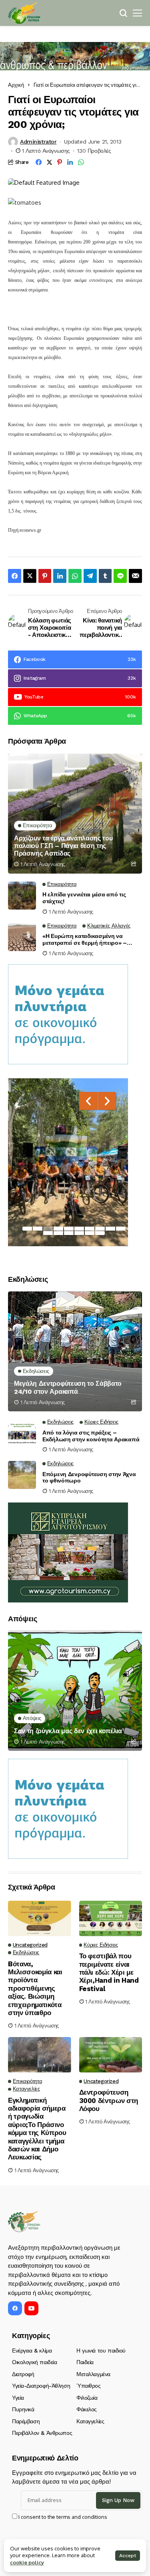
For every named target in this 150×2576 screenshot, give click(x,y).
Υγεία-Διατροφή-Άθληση (41, 2386)
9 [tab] (110, 1229)
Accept (128, 2556)
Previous (88, 1101)
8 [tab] (100, 1229)
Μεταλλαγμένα (93, 2374)
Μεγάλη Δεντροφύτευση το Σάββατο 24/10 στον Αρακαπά (68, 1387)
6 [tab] (79, 1229)
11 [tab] (48, 1233)
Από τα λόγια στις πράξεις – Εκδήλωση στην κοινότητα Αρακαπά (91, 1436)
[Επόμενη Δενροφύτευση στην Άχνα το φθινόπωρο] (22, 1475)
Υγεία (18, 2398)
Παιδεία (85, 2362)
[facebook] (15, 2308)
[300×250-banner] (68, 1552)
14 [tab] (79, 1233)
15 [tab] (90, 1233)
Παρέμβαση (26, 2421)
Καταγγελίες (90, 2421)
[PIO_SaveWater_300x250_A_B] (68, 1014)
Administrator (38, 142)
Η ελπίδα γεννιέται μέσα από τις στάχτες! (84, 898)
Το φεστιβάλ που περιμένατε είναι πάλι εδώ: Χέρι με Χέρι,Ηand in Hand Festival (109, 1972)
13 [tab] (69, 1233)
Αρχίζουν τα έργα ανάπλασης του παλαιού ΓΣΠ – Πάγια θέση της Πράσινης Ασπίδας (63, 846)
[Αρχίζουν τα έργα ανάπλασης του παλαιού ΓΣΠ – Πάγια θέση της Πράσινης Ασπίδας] (75, 814)
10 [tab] (121, 1229)
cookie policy (27, 2562)
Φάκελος (87, 2409)
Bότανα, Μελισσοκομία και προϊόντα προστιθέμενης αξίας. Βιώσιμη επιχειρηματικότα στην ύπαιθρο (35, 1988)
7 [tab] (90, 1229)
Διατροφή (23, 2374)
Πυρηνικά (23, 2409)
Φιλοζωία (87, 2398)
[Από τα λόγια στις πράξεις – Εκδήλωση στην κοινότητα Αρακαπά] (22, 1433)
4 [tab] (58, 1229)
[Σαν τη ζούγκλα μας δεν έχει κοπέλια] (75, 1691)
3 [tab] (48, 1229)
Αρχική (16, 85)
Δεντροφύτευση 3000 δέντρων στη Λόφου (109, 2100)
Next (107, 1101)
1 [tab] (27, 1229)
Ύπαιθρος (89, 2386)
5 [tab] (69, 1229)
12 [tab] (58, 1233)
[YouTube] (31, 2308)
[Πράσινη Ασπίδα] (24, 13)
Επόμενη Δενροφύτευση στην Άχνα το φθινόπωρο (89, 1478)
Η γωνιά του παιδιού (101, 2351)
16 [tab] (100, 1233)
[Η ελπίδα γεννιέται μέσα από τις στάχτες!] (22, 896)
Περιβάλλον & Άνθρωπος (42, 2433)
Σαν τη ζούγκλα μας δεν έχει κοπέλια (68, 1731)
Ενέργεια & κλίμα (32, 2351)
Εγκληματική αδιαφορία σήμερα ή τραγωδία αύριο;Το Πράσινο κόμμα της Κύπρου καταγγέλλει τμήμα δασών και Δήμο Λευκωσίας (37, 2129)
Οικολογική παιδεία (34, 2362)
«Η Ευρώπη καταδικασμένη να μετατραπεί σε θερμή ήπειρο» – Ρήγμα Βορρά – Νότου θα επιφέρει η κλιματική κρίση (91, 940)
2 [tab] (38, 1229)
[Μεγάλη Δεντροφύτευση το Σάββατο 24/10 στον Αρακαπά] (75, 1351)
